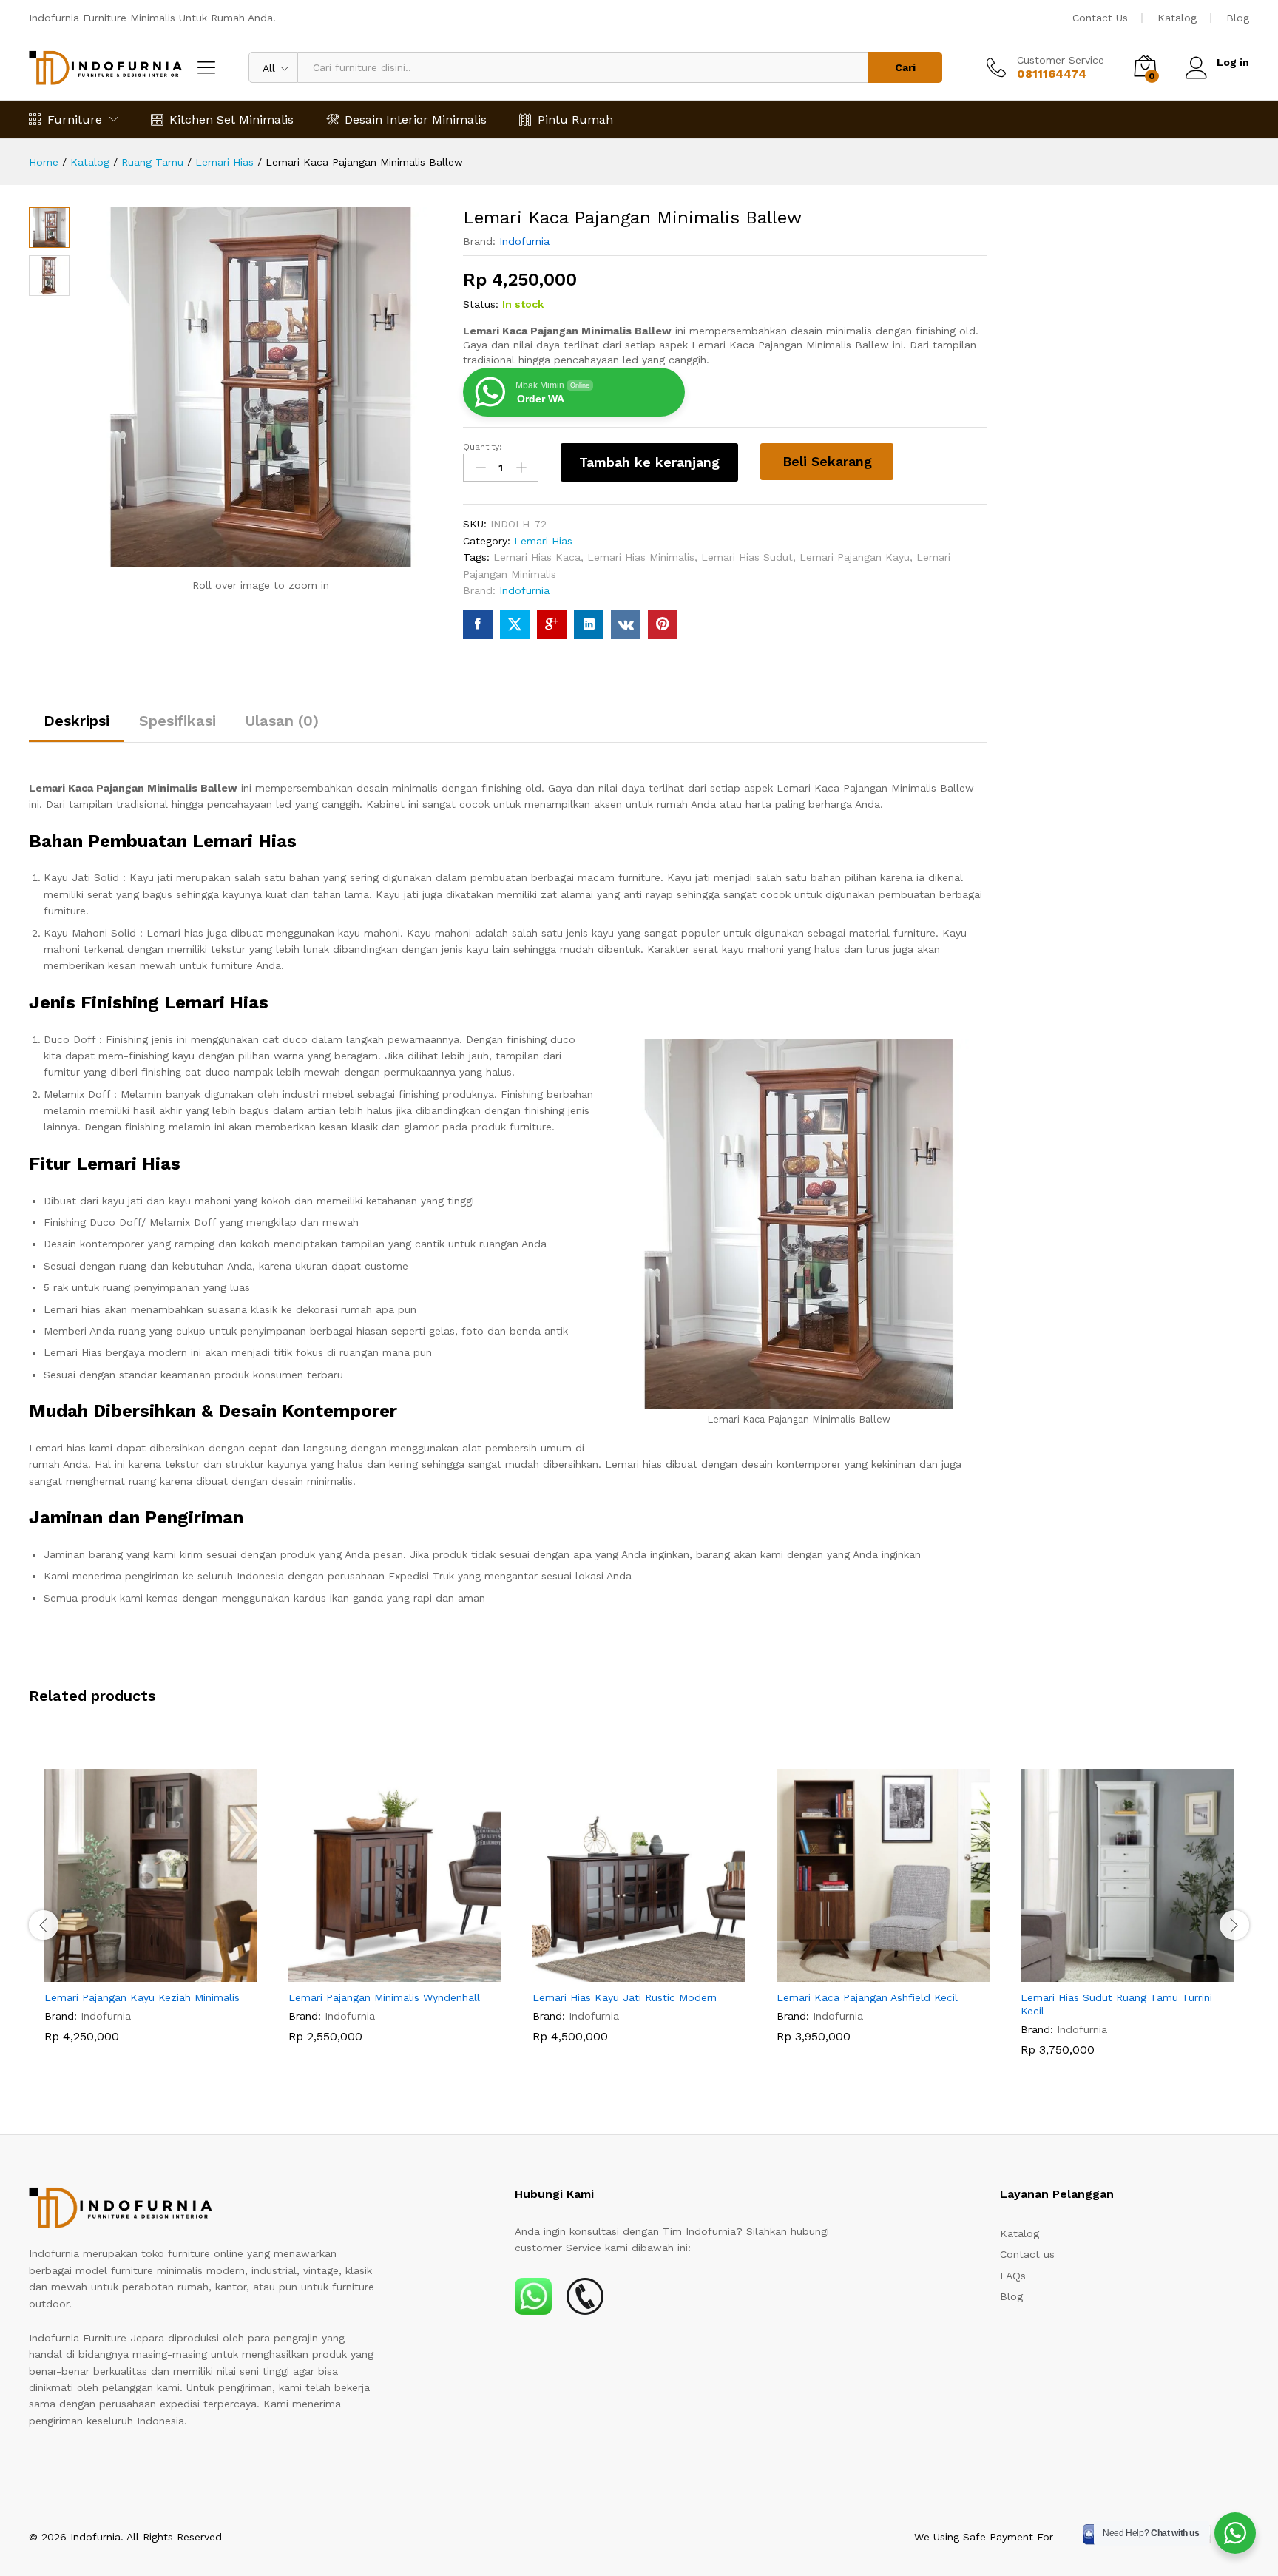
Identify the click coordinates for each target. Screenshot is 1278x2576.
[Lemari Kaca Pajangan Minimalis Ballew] (478, 624)
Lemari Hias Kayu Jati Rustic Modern (625, 1997)
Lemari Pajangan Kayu (855, 557)
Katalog (1177, 18)
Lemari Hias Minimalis (641, 557)
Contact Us (1100, 18)
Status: (481, 304)
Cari (905, 67)
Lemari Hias (543, 541)
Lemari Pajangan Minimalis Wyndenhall (384, 1997)
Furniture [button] (75, 119)
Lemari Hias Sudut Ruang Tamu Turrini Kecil (1116, 2004)
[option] (151, 1917)
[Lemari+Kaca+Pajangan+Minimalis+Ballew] (515, 624)
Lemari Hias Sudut (747, 557)
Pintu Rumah (575, 119)
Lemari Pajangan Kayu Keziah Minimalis (142, 1997)
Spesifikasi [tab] (177, 721)
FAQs (1013, 2276)
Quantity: (482, 447)
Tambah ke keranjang (649, 462)
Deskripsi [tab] (77, 721)
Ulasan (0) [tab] (282, 721)
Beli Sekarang (827, 461)
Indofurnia (524, 241)
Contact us (1027, 2254)
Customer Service (1061, 60)
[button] (134, 1973)
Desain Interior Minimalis (416, 119)
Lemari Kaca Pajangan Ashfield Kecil (867, 1997)
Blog (1238, 18)
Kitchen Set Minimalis (231, 119)
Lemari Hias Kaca (537, 557)
